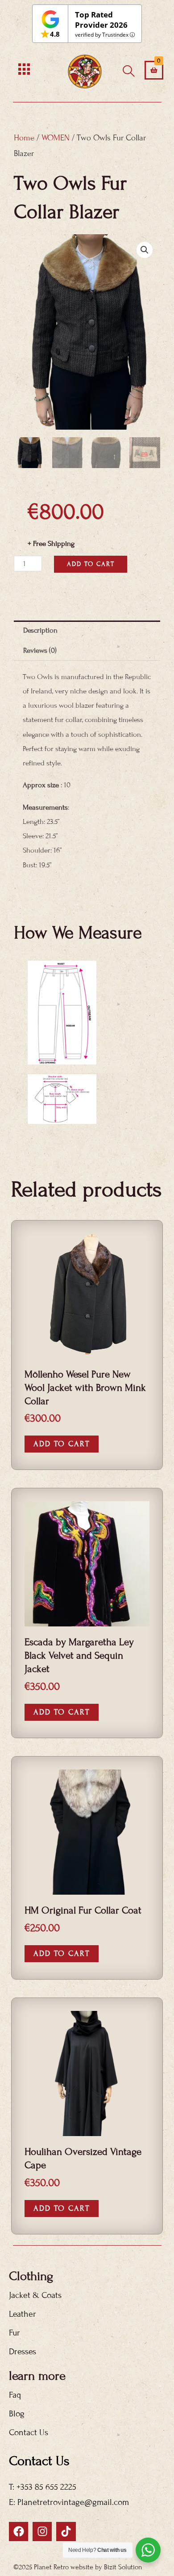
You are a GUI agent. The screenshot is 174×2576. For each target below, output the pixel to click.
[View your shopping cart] (154, 70)
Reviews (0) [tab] (40, 650)
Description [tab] (40, 630)
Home (24, 138)
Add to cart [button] (62, 1444)
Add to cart (91, 564)
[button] (145, 250)
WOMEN (56, 138)
